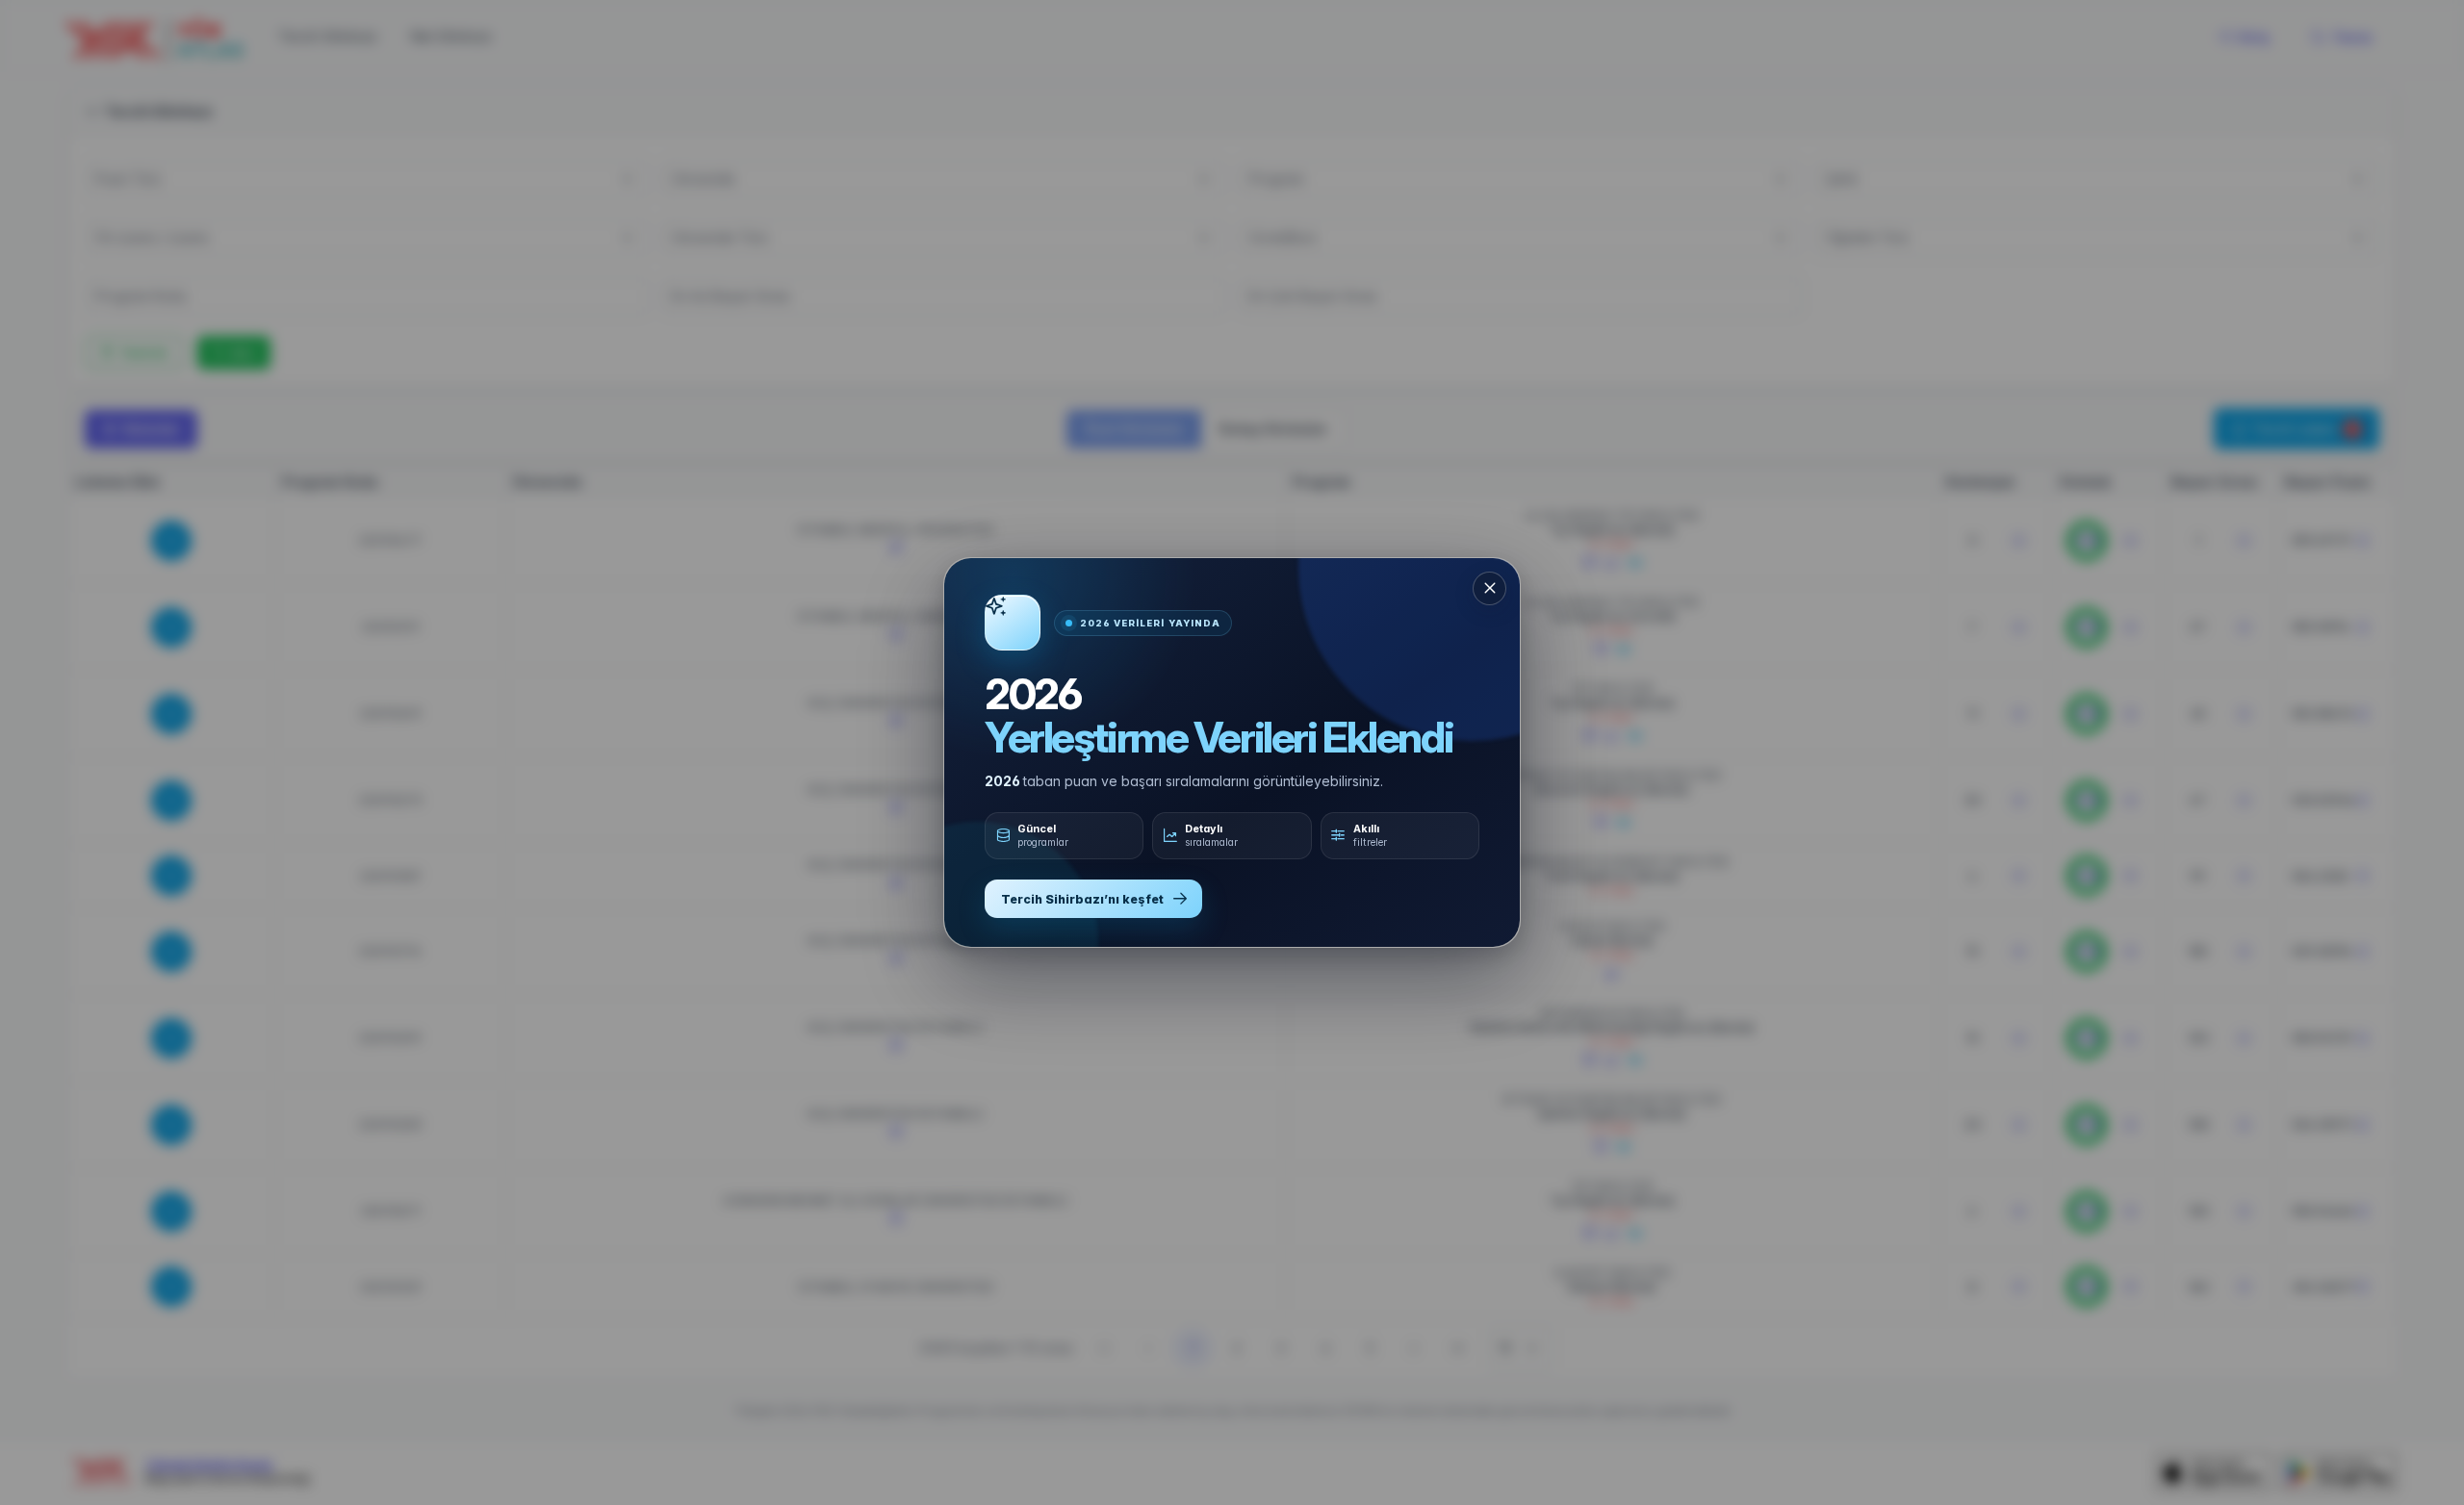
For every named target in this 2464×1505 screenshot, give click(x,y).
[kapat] (1489, 588)
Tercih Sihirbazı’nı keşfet (1082, 899)
